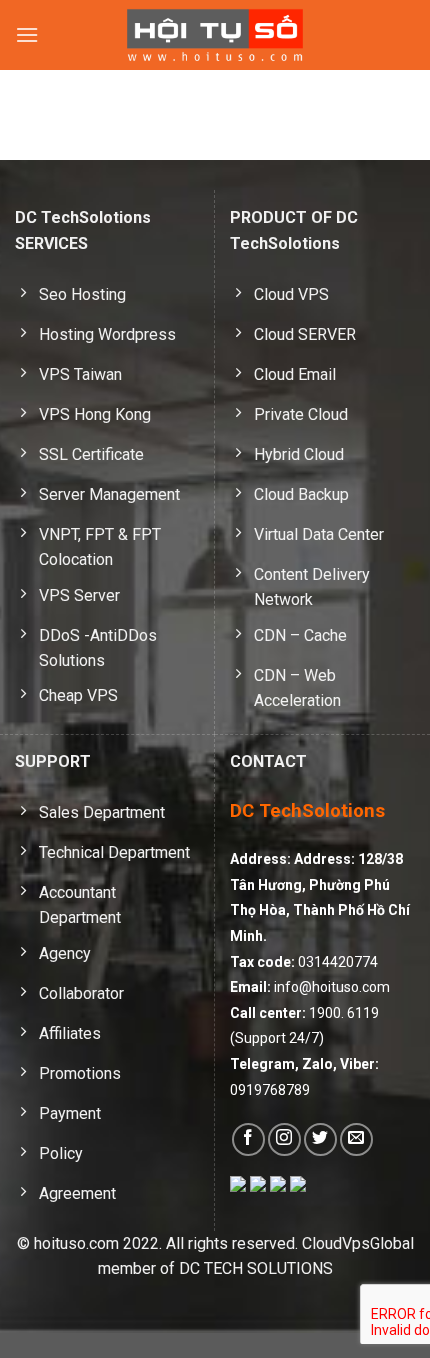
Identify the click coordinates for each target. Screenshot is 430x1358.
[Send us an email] (356, 1139)
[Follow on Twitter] (320, 1139)
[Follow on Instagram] (284, 1139)
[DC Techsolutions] (215, 35)
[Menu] (27, 34)
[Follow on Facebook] (248, 1139)
